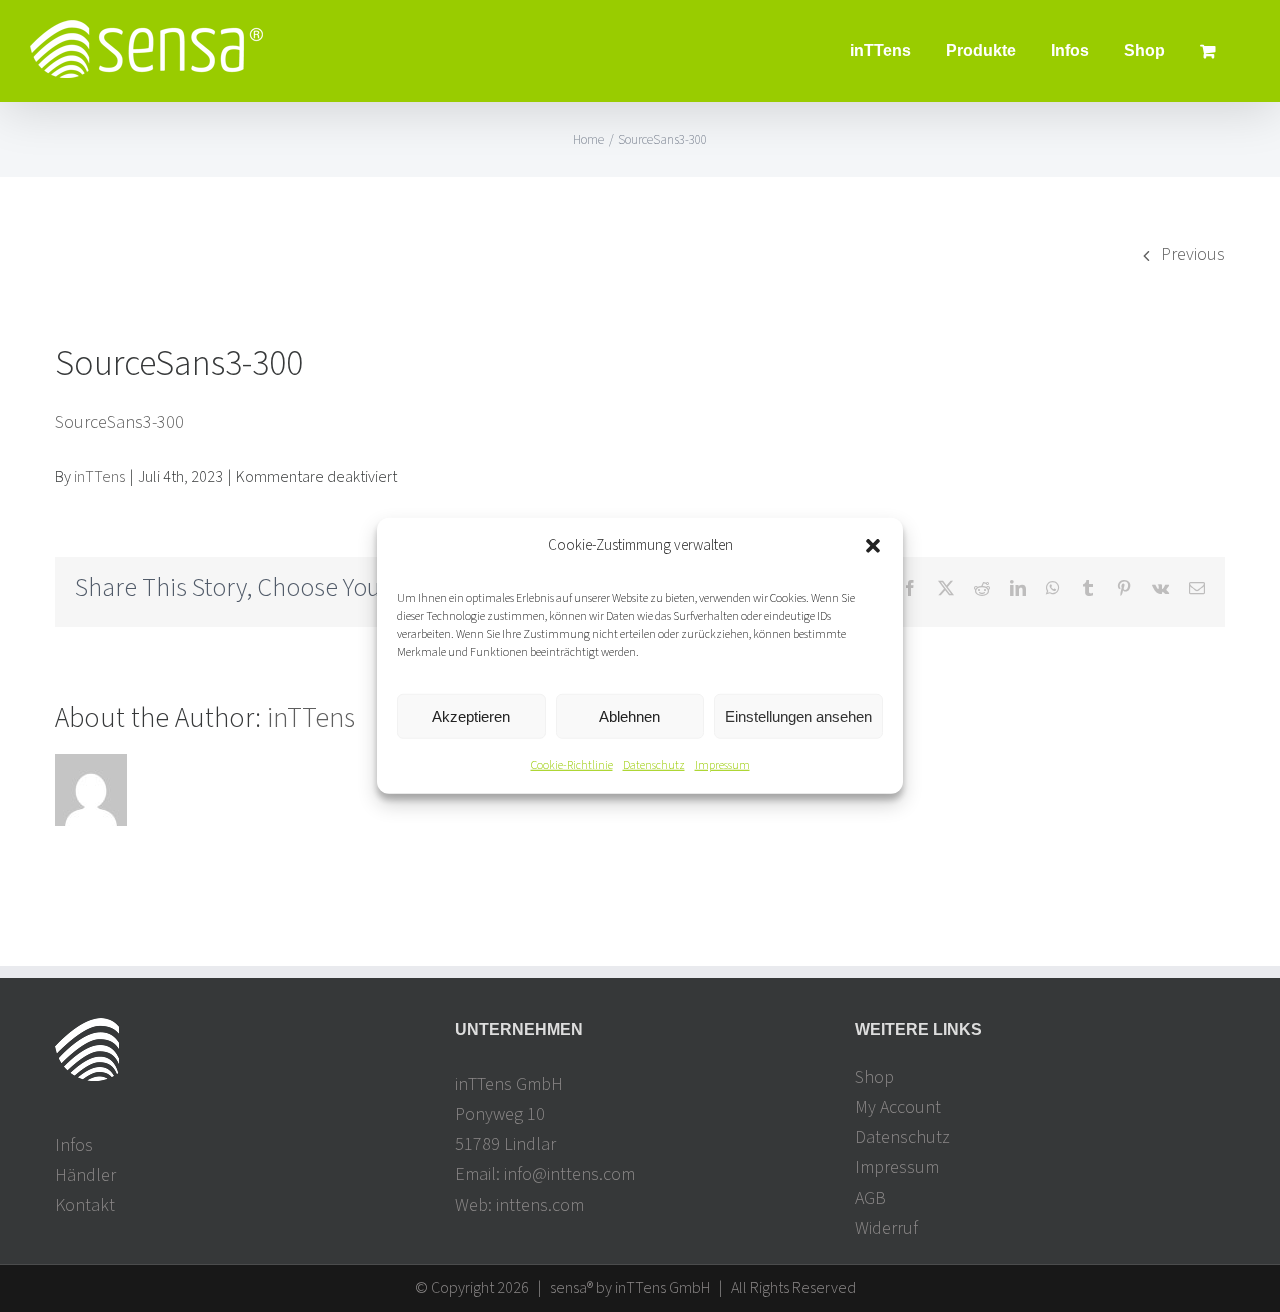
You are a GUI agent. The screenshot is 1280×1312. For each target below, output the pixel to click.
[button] (873, 545)
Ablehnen (629, 715)
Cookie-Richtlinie (572, 765)
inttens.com (540, 1205)
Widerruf (886, 1228)
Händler (85, 1175)
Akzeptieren (471, 715)
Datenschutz (654, 765)
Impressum (722, 765)
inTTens (99, 477)
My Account (898, 1107)
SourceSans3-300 (119, 422)
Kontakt (85, 1205)
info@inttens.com (569, 1174)
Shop (874, 1077)
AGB (870, 1198)
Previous (1193, 254)
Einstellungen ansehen (798, 715)
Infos (74, 1145)
